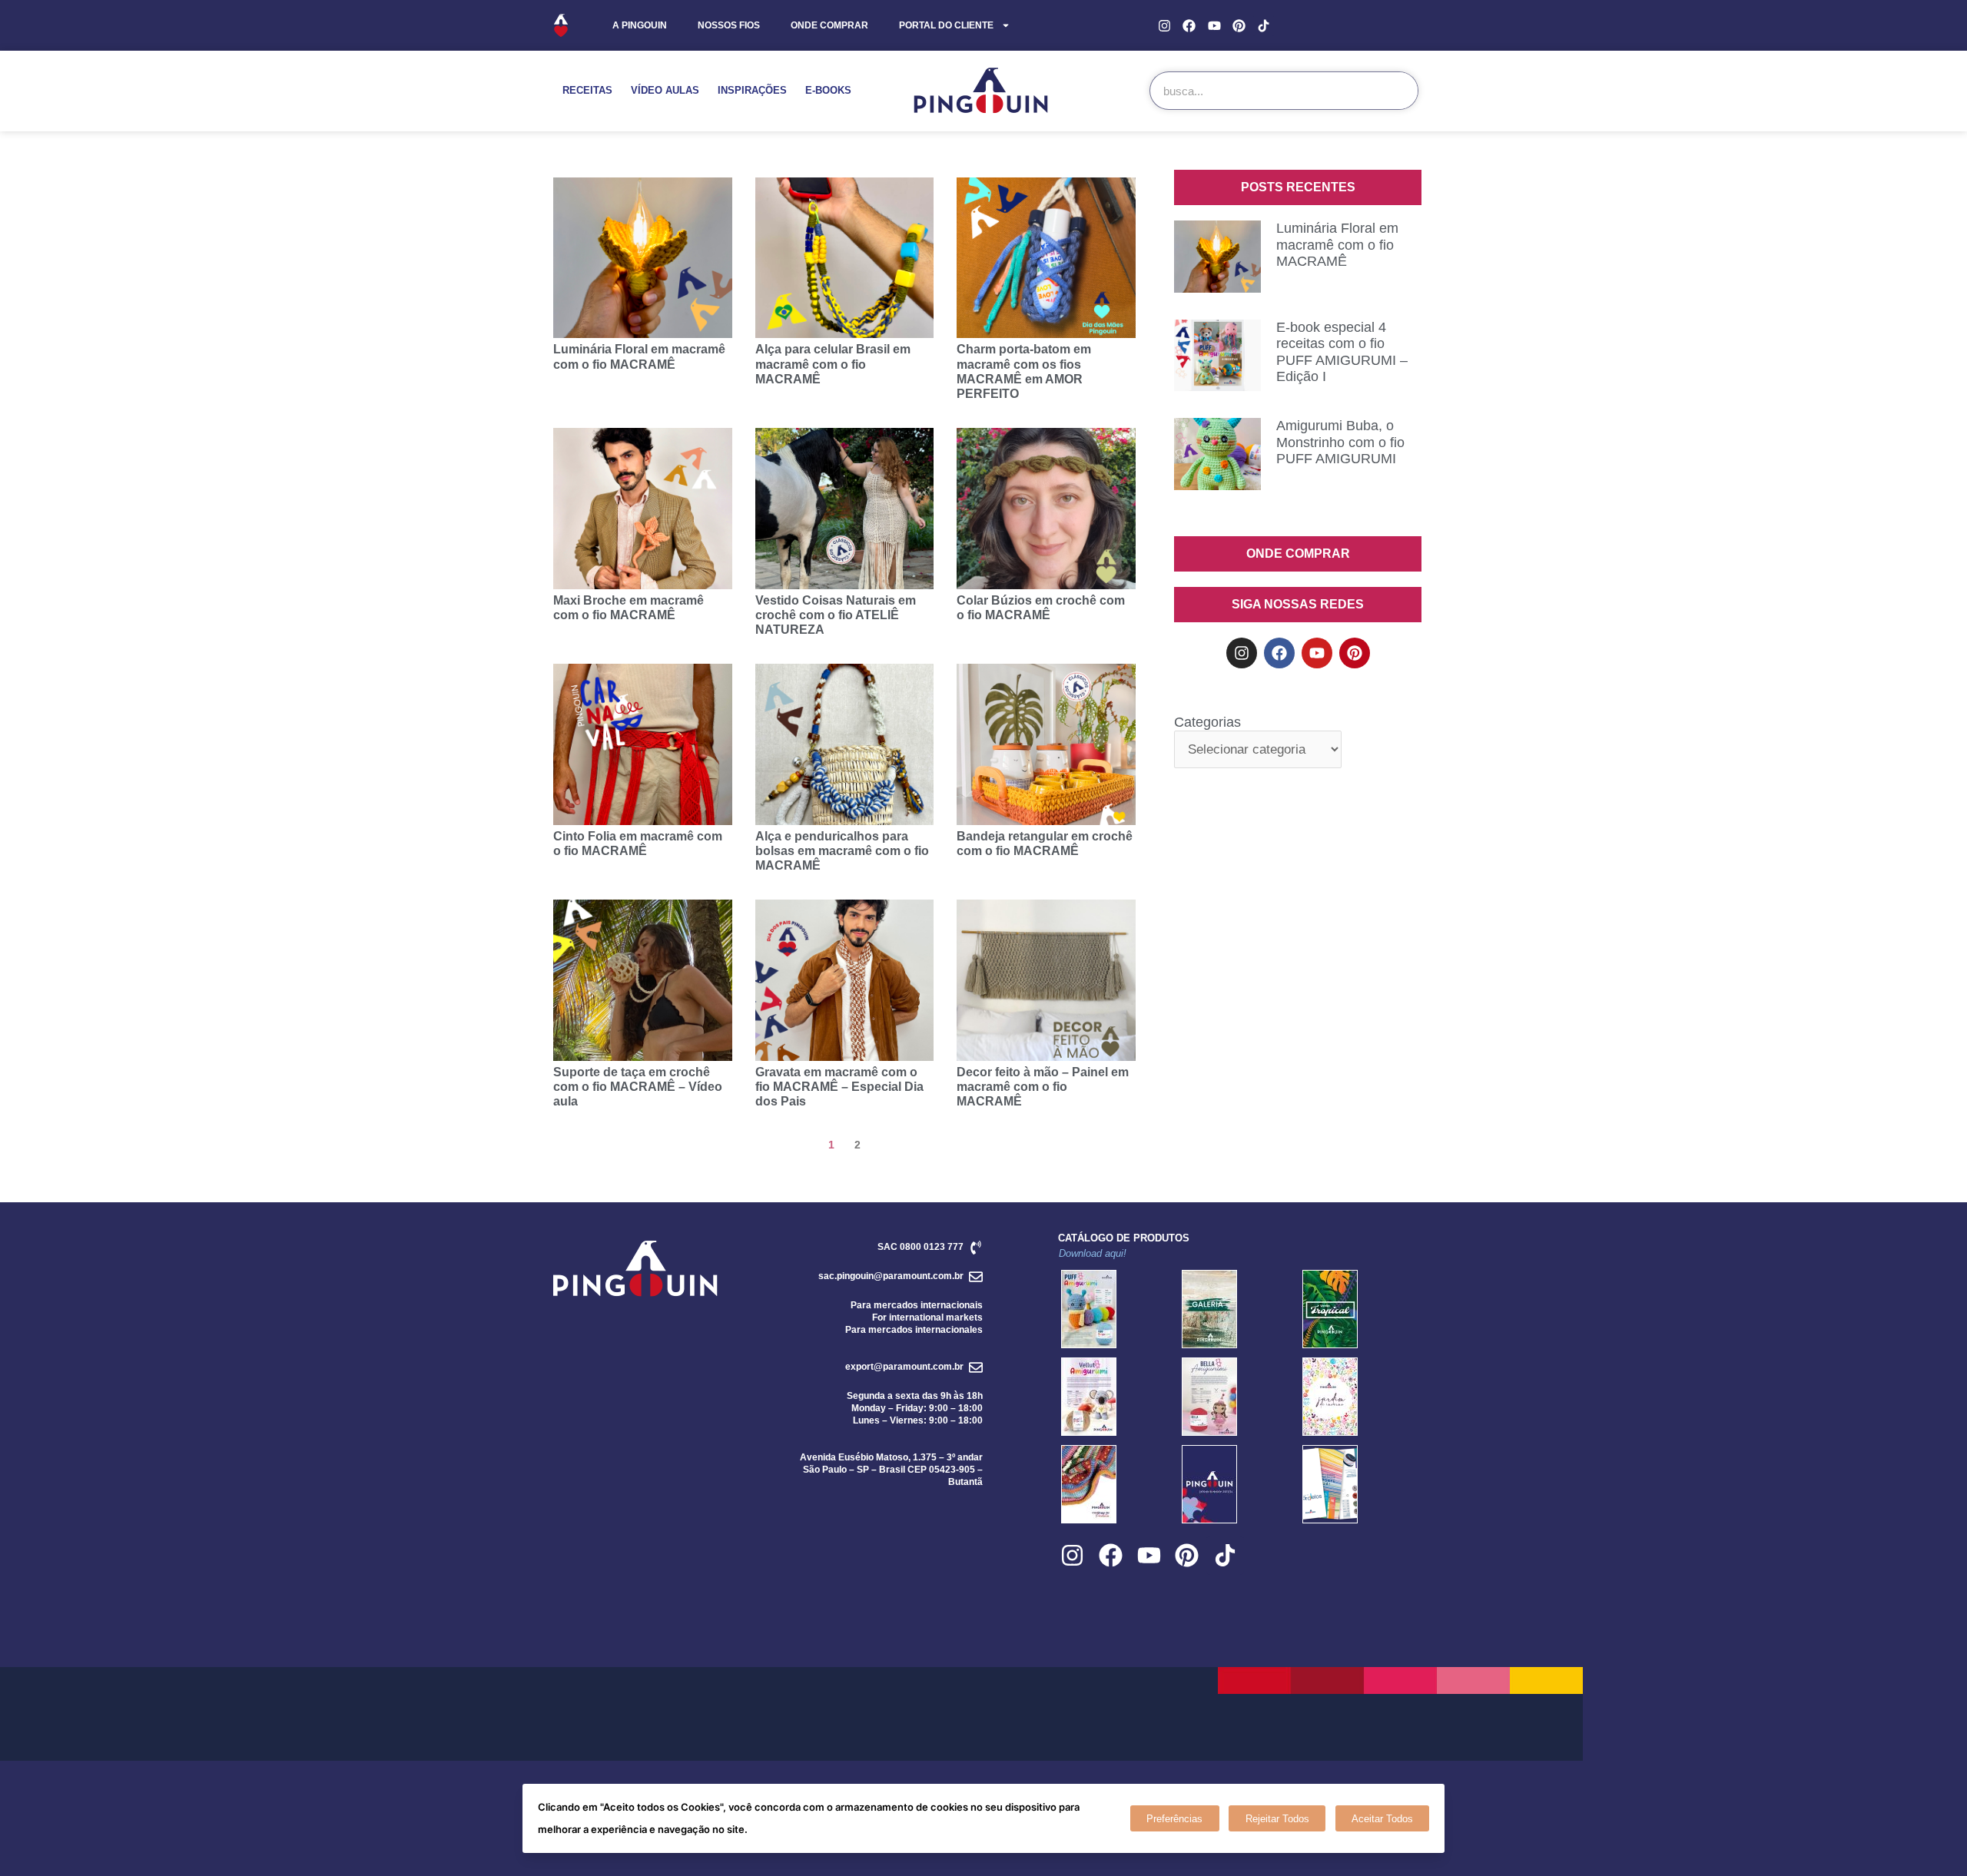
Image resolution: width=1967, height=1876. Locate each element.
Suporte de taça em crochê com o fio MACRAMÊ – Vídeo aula (638, 1087)
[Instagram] (1164, 25)
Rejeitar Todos (1277, 1819)
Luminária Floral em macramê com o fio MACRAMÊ (1337, 245)
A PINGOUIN (640, 25)
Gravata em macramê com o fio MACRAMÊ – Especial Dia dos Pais (839, 1087)
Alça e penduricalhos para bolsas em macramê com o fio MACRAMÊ (842, 851)
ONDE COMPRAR (829, 25)
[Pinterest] (1239, 25)
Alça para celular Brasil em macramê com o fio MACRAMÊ (833, 364)
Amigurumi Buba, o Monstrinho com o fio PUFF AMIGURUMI (1340, 442)
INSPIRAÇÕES (752, 90)
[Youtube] (1214, 25)
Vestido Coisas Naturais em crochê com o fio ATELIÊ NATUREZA (836, 615)
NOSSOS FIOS (729, 25)
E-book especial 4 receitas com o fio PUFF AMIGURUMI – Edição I (1342, 352)
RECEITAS (587, 90)
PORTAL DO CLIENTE (946, 25)
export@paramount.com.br (904, 1367)
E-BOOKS (828, 90)
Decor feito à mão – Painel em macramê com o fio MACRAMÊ (1043, 1087)
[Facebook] (1189, 25)
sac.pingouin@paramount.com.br (891, 1276)
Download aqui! (1093, 1253)
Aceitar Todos (1382, 1819)
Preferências (1174, 1819)
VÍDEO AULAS (665, 90)
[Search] (1398, 91)
